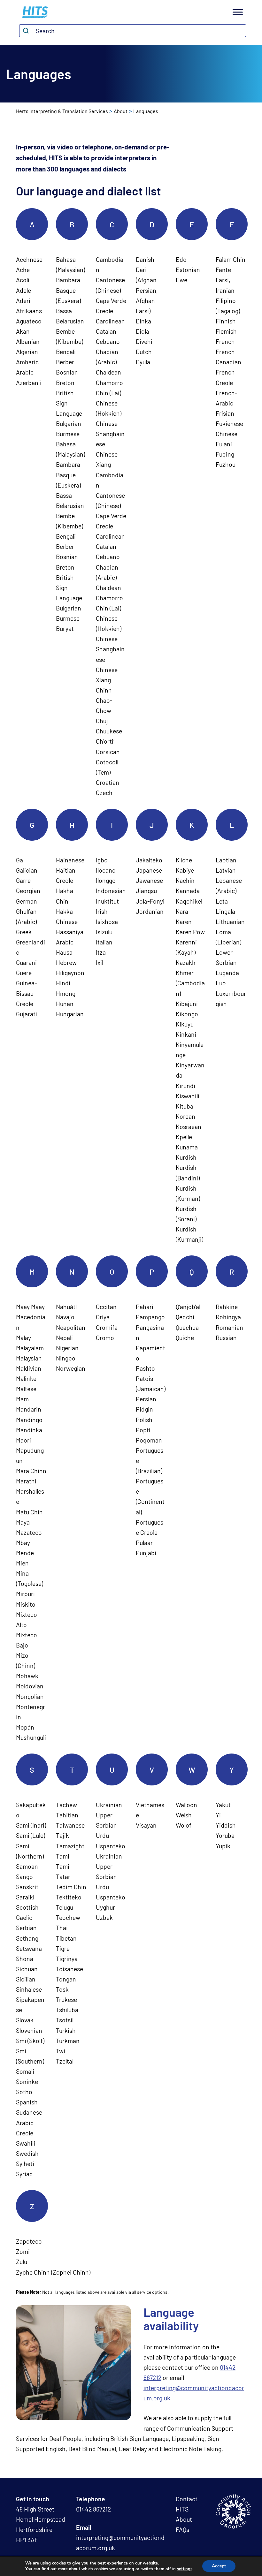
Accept (219, 2566)
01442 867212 (93, 2509)
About (121, 111)
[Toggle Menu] (238, 12)
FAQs (182, 2530)
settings (185, 2569)
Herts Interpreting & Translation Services (62, 111)
